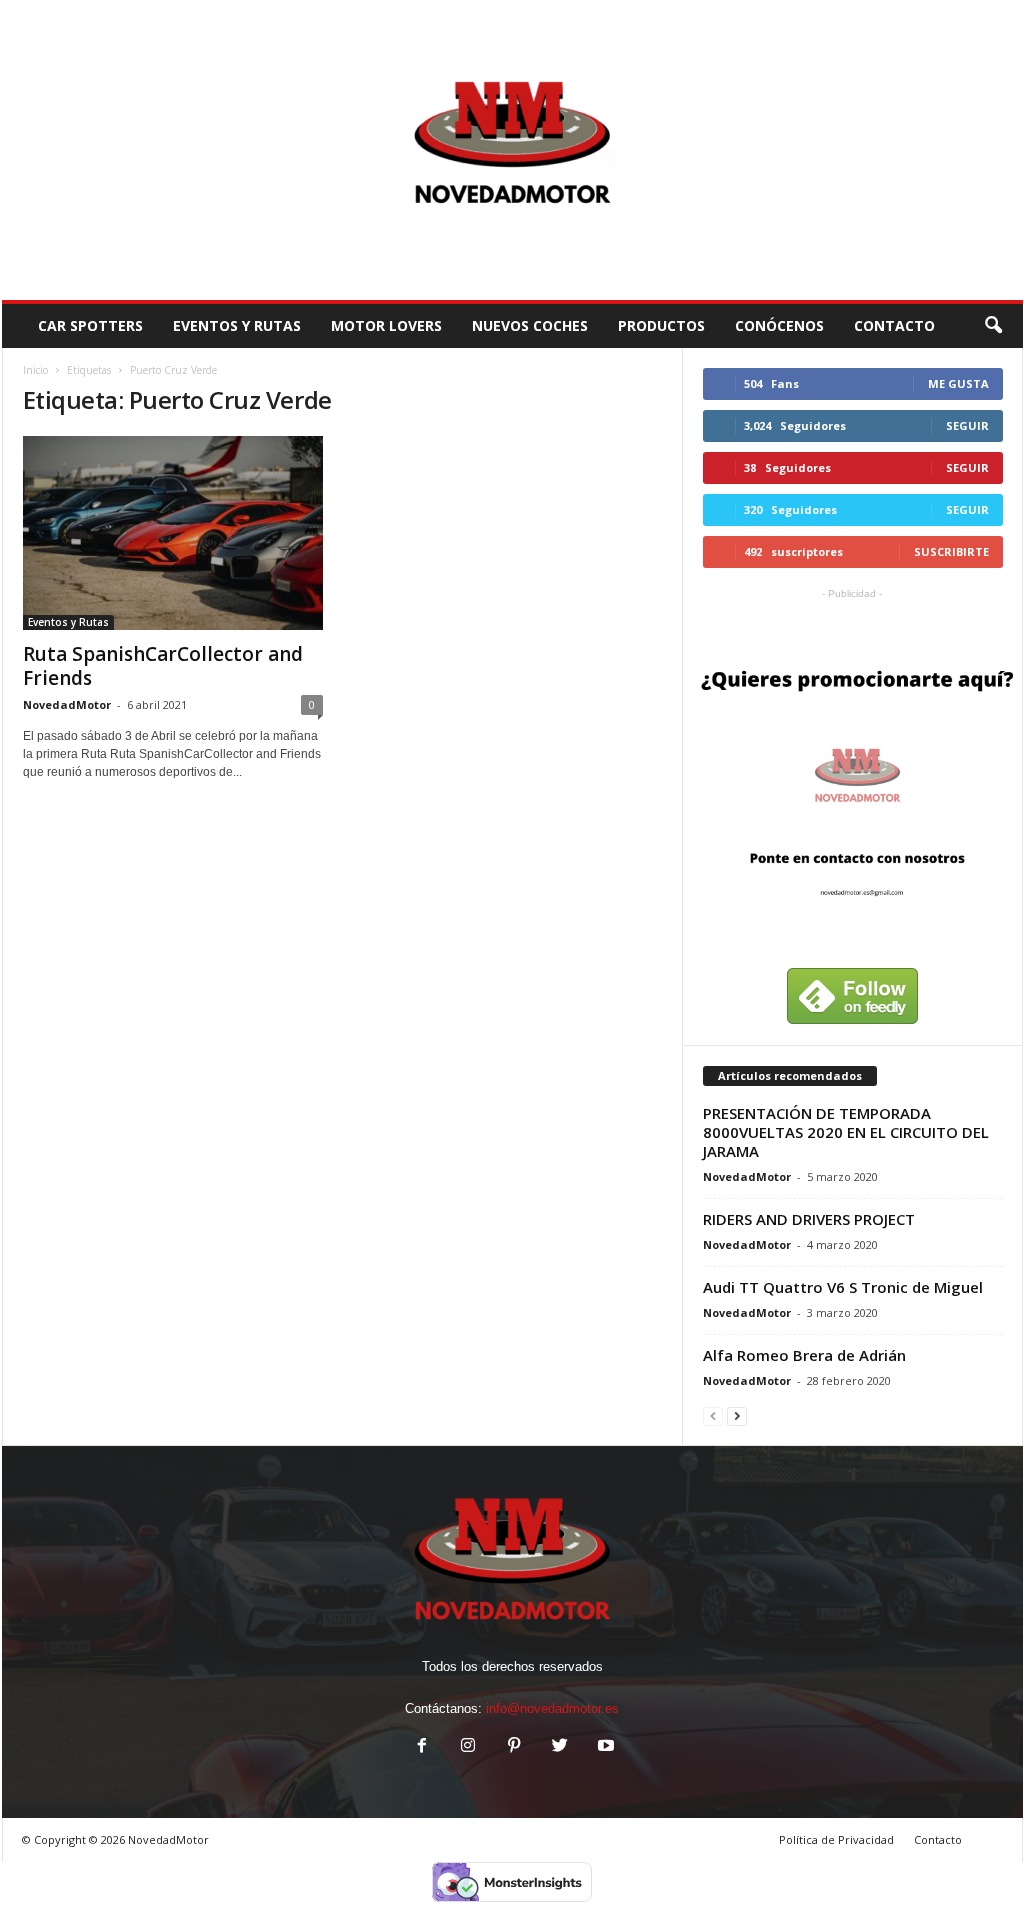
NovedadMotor (67, 704)
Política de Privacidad (836, 1839)
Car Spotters (90, 325)
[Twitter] (560, 1747)
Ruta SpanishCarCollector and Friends (163, 666)
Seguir (967, 425)
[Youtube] (604, 1747)
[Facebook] (422, 1747)
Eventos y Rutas (237, 325)
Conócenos (779, 325)
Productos (661, 325)
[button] (993, 326)
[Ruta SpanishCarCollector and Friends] (173, 533)
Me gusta (958, 383)
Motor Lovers (386, 325)
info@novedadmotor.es (552, 1708)
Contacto (938, 1839)
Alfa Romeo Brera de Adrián (804, 1355)
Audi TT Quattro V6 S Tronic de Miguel (843, 1287)
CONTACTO (894, 325)
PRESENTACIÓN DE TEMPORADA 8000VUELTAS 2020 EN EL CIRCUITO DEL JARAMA (846, 1132)
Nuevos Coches (530, 325)
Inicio (35, 370)
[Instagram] (468, 1747)
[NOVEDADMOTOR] (512, 150)
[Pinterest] (514, 1747)
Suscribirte (951, 551)
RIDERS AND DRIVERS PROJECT (809, 1219)
